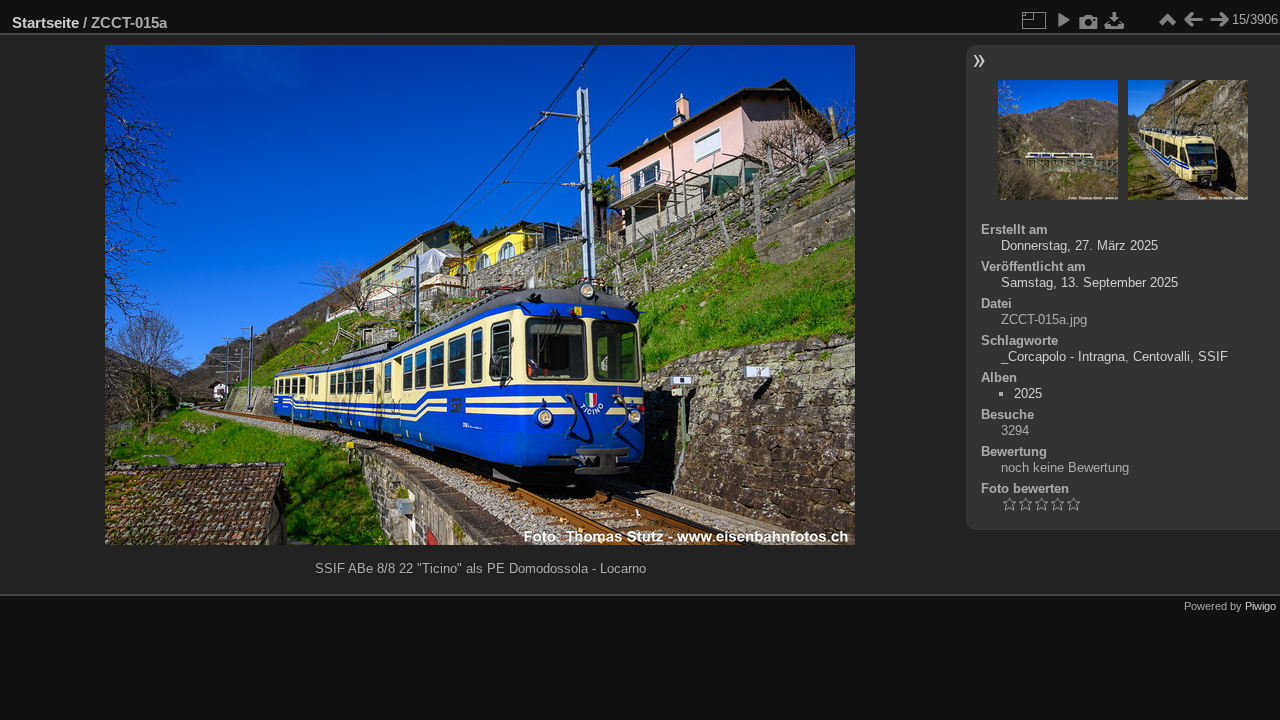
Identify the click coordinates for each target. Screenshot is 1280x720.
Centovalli (1161, 356)
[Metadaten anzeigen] (1089, 20)
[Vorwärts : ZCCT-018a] (1219, 20)
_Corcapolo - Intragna (1063, 356)
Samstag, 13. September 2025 (1089, 282)
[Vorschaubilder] (1167, 20)
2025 (1028, 393)
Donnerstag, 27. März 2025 (1079, 245)
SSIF (1213, 356)
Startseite (45, 22)
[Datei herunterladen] (1115, 20)
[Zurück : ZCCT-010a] (1193, 20)
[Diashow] (1063, 20)
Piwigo (1260, 606)
